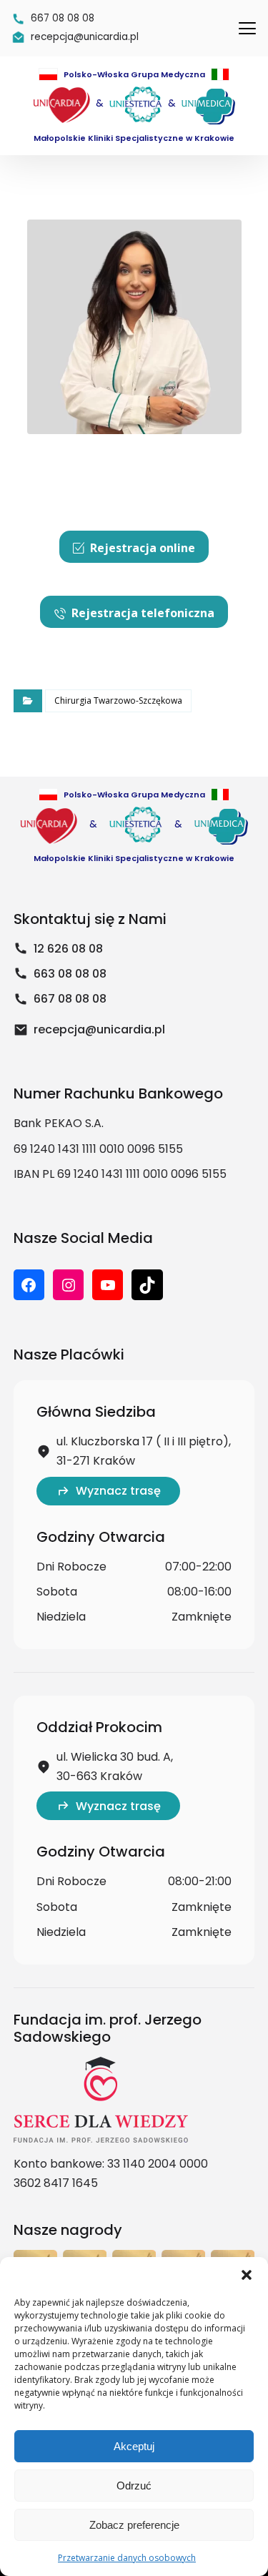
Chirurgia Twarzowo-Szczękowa (118, 700)
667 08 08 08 (70, 999)
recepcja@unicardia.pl (99, 1029)
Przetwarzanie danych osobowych (127, 2558)
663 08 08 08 (70, 974)
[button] (247, 2275)
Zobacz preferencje (134, 2525)
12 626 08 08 (68, 949)
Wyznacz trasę (118, 1491)
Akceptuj (134, 2446)
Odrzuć (134, 2486)
